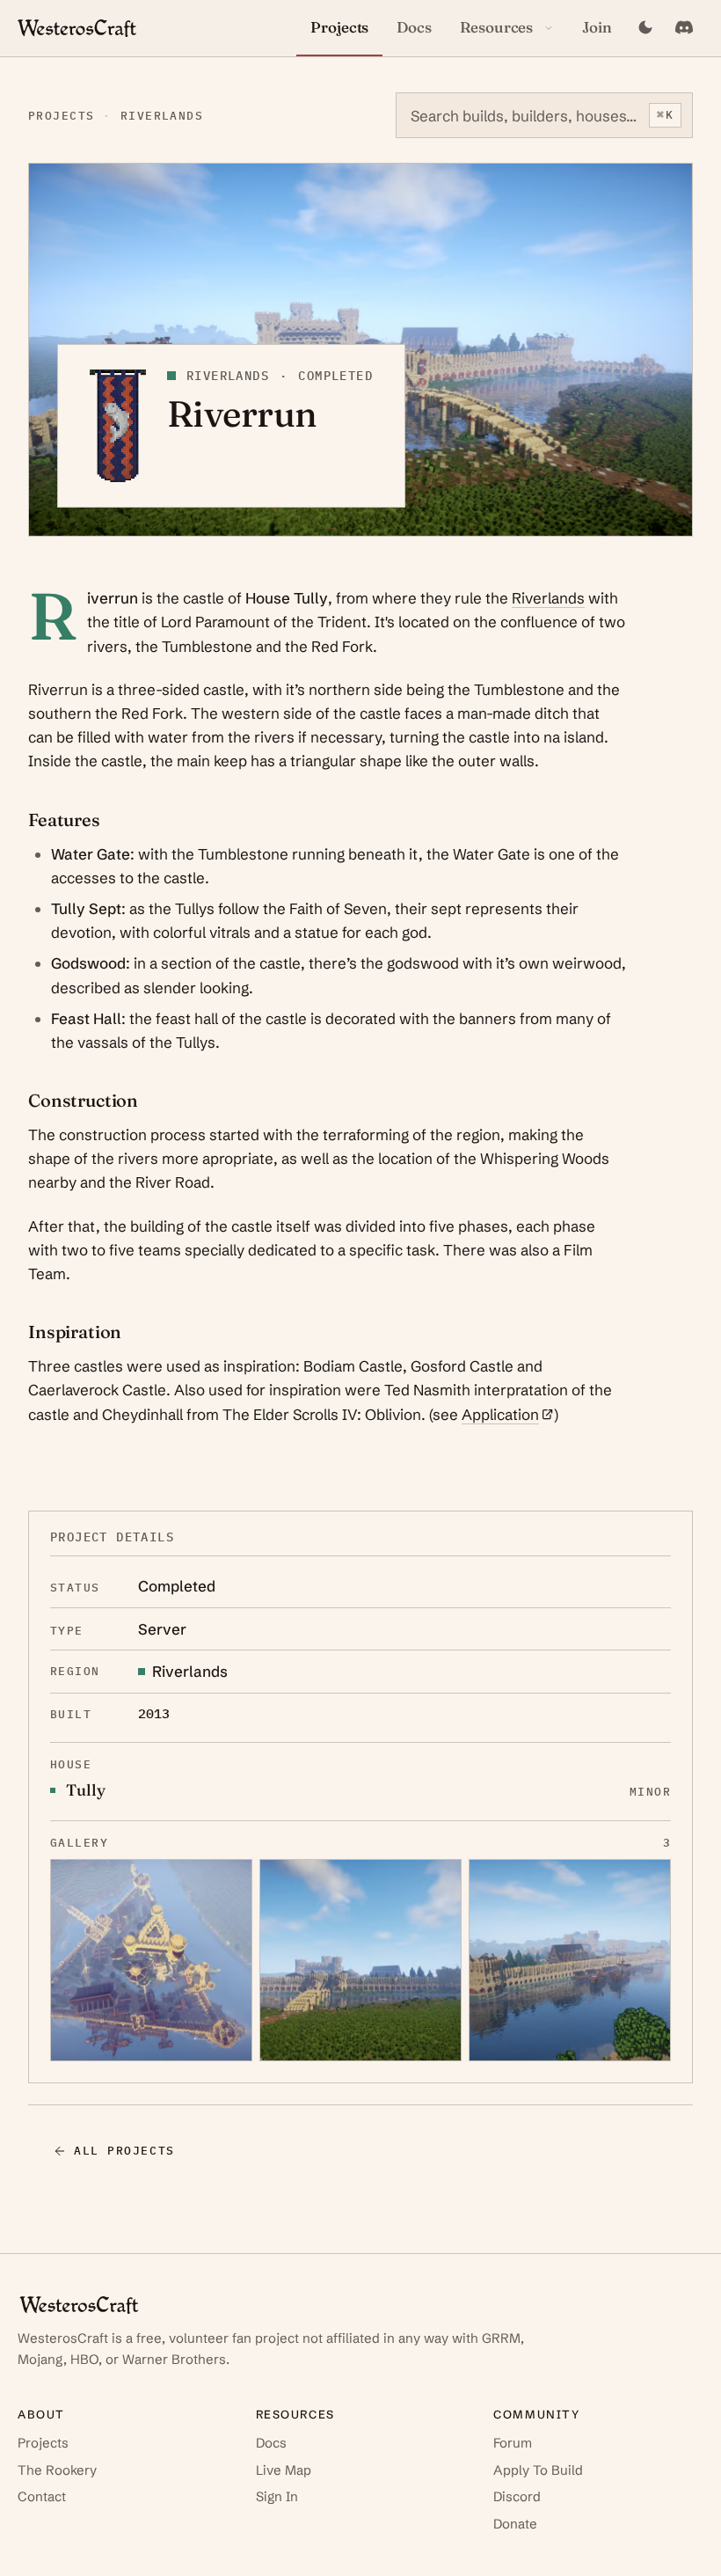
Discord (517, 2496)
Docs (414, 27)
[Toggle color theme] (645, 28)
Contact (42, 2496)
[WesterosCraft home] (77, 28)
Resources (496, 27)
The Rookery (57, 2470)
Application (508, 1414)
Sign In (277, 2496)
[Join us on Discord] (684, 28)
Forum (513, 2443)
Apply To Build (538, 2470)
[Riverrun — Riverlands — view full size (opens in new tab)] (151, 1960)
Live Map (284, 2470)
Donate (515, 2524)
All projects (124, 2151)
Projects (339, 27)
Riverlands (162, 116)
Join (597, 27)
